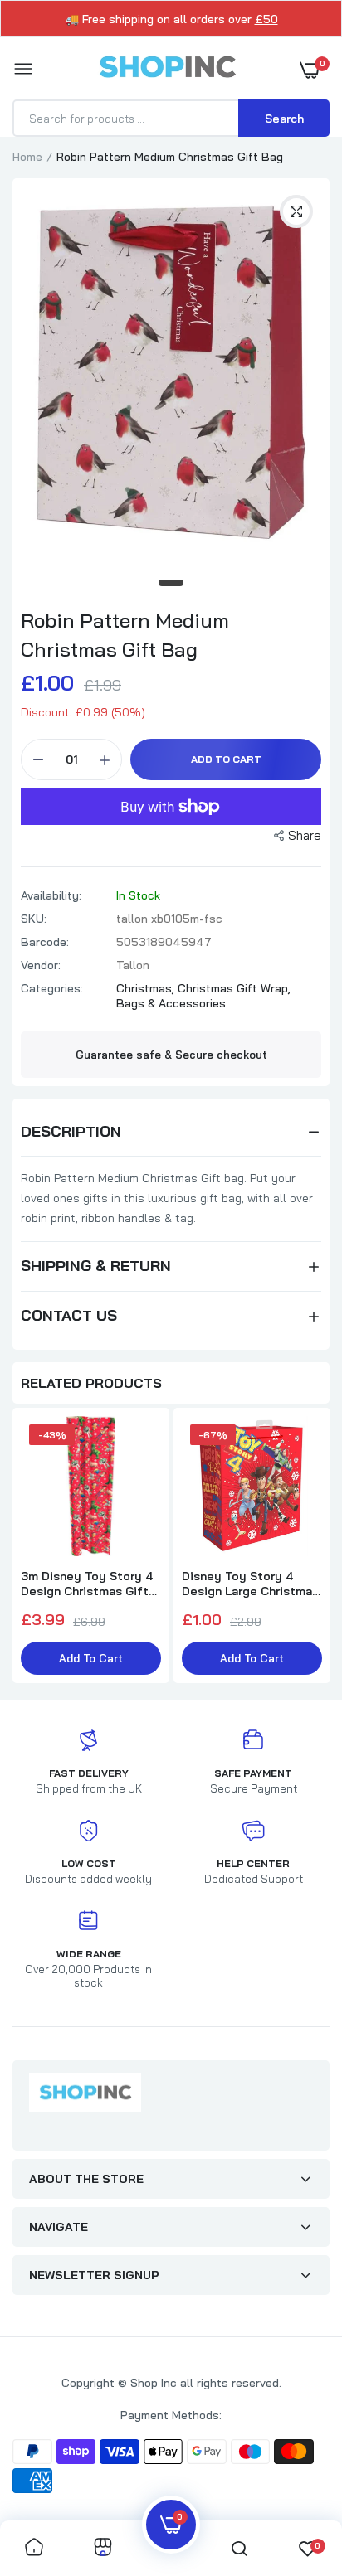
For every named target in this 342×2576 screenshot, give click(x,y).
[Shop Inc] (167, 70)
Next (309, 1547)
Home (27, 157)
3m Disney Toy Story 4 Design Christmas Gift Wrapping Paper (87, 1584)
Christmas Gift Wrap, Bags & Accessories (203, 996)
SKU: (34, 919)
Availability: (51, 895)
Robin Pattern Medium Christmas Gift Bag (125, 635)
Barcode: (45, 942)
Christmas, (147, 988)
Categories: (52, 988)
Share (305, 835)
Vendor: (41, 965)
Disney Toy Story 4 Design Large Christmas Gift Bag (250, 1584)
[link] (34, 2548)
